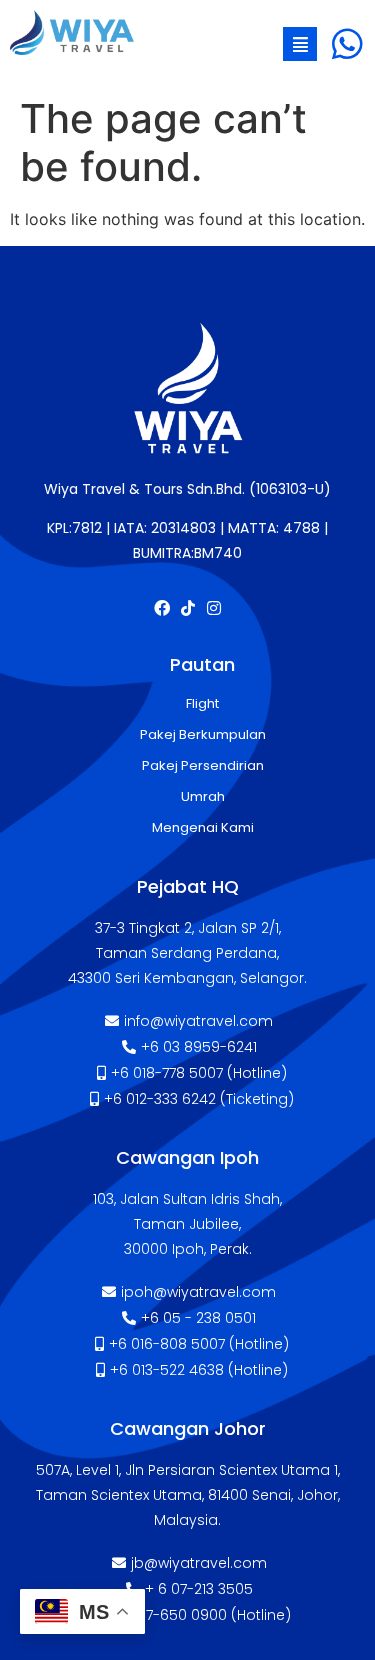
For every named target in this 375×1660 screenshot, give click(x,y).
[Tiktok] (188, 608)
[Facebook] (162, 608)
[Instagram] (214, 608)
